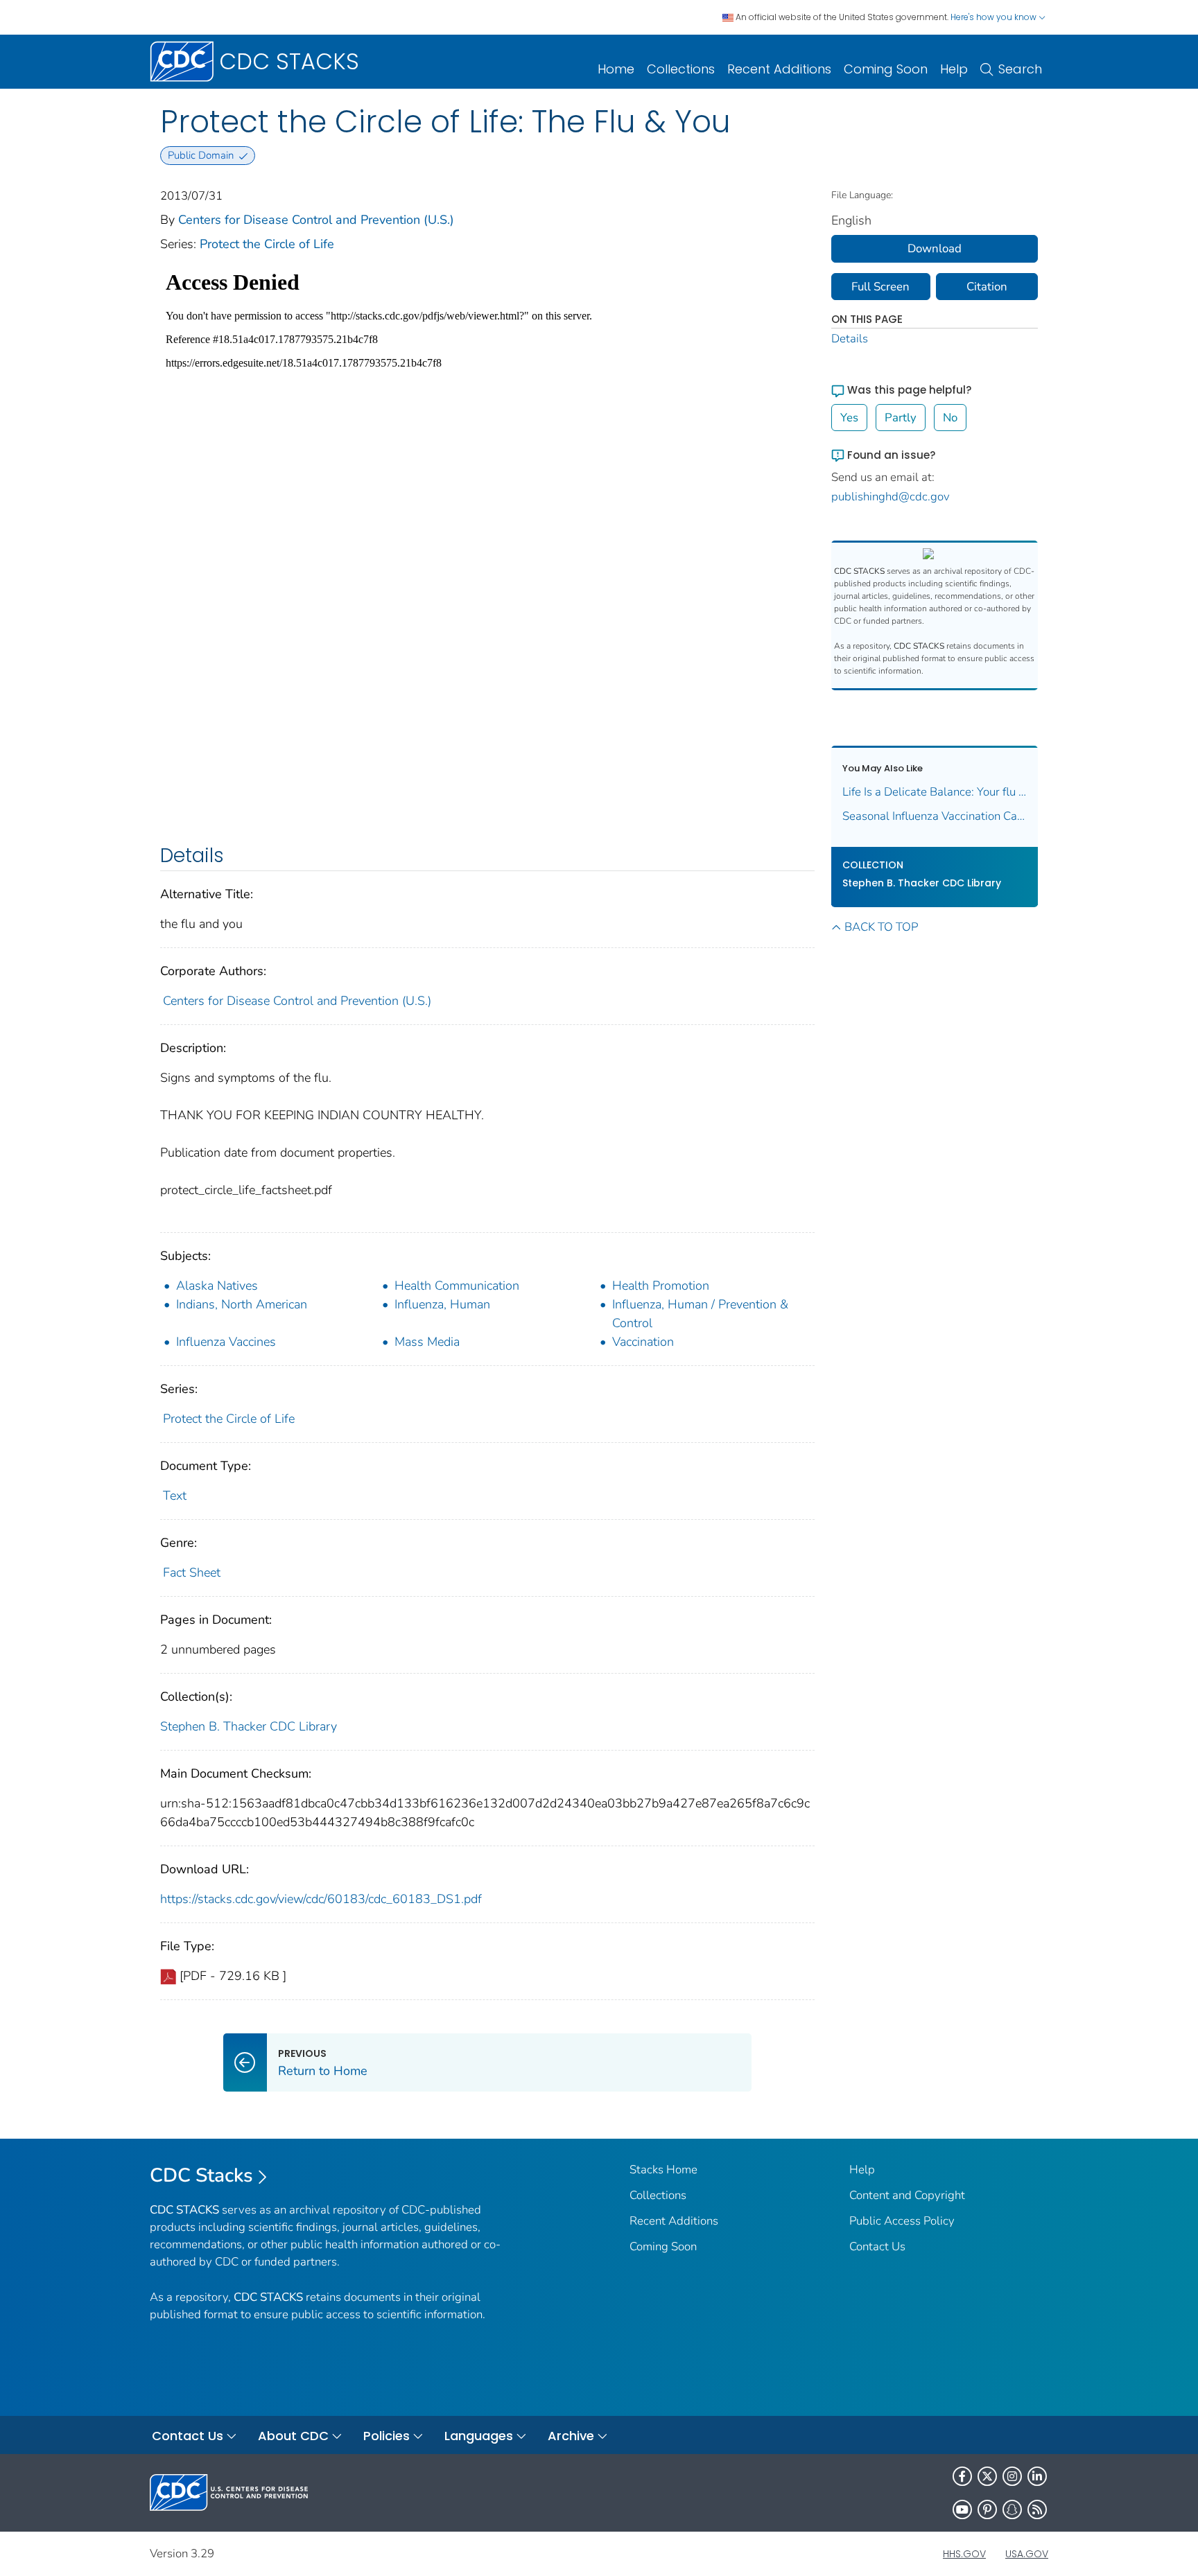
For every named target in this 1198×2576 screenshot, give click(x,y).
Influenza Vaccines (226, 1342)
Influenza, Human (442, 1304)
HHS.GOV (964, 2554)
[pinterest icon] (987, 2509)
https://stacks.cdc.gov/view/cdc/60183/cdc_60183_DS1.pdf (321, 1899)
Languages (479, 2436)
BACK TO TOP (881, 927)
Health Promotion (661, 1286)
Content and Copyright (907, 2195)
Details (850, 339)
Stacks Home (663, 2170)
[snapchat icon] (1012, 2509)
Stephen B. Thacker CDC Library (249, 1726)
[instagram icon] (1012, 2476)
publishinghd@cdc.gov (891, 497)
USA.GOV (1027, 2554)
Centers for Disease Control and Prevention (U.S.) (316, 220)
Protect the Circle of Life (267, 244)
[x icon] (987, 2476)
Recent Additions (779, 69)
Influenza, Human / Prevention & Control (700, 1314)
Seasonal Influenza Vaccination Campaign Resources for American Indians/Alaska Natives (935, 816)
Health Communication (457, 1286)
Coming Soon (886, 69)
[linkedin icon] (1037, 2476)
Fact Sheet (192, 1572)
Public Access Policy (902, 2221)
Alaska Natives (217, 1286)
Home (616, 69)
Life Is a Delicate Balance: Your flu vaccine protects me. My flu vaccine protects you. (935, 792)
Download (935, 248)
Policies (387, 2436)
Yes (849, 418)
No (950, 418)
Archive (571, 2436)
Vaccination (643, 1342)
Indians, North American (242, 1304)
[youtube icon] (962, 2509)
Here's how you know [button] (995, 17)
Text (175, 1496)
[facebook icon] (962, 2476)
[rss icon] (1037, 2509)
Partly (901, 418)
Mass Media (427, 1342)
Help (954, 69)
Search (1020, 69)
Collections (681, 69)
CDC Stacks (201, 2175)
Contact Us (877, 2246)
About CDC (293, 2436)
